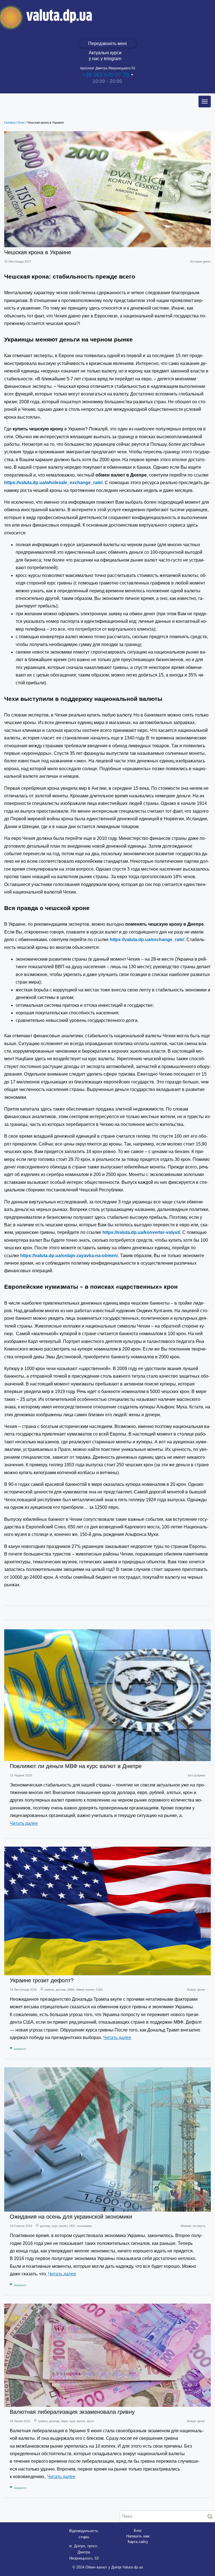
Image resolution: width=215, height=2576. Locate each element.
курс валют (60, 2226)
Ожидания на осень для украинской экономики (71, 2217)
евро (64, 2421)
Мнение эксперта (193, 2226)
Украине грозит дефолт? (42, 1980)
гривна (43, 2421)
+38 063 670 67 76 (106, 75)
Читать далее (24, 1823)
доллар (45, 2226)
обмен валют (85, 1990)
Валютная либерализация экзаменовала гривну (72, 2412)
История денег (200, 261)
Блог (21, 122)
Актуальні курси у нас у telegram (105, 56)
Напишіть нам (138, 2536)
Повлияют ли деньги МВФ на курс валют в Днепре (76, 1766)
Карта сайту (138, 2542)
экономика (84, 2226)
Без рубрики (197, 1775)
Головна (10, 122)
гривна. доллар (55, 1990)
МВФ (71, 1990)
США (99, 1990)
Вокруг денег (196, 1990)
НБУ (72, 2226)
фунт (90, 2421)
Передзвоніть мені (107, 43)
